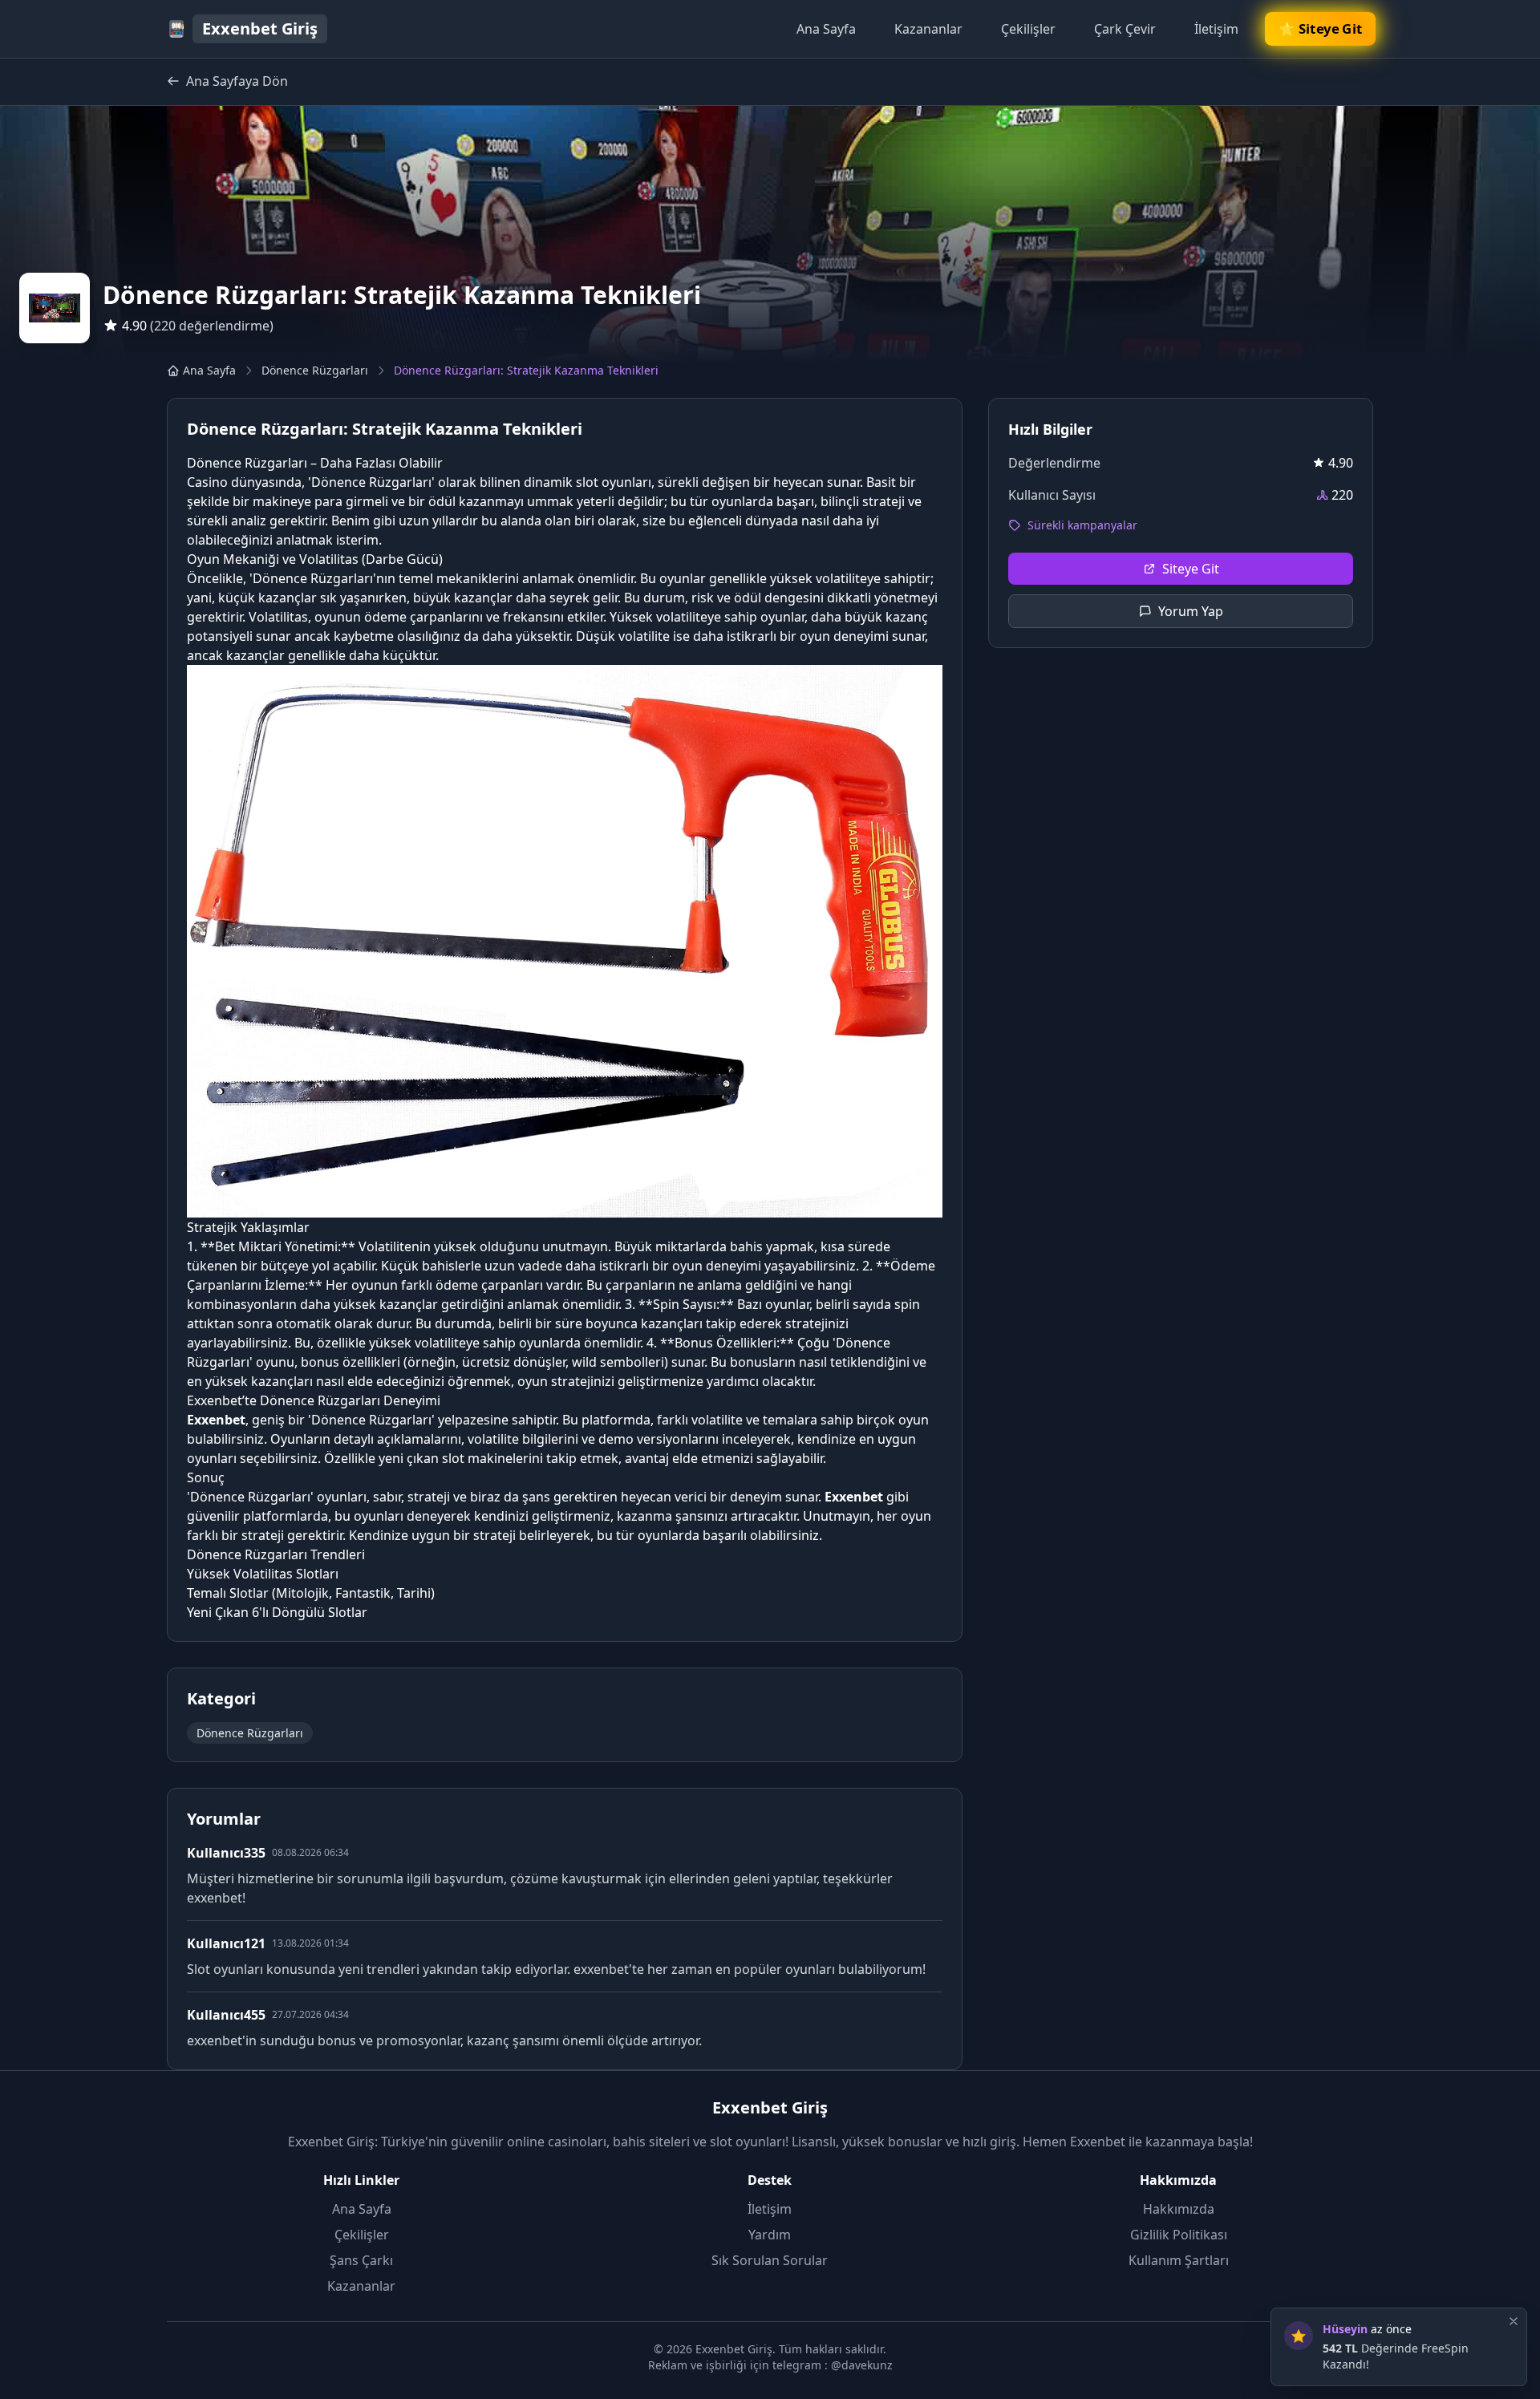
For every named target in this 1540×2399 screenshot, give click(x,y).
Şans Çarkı (361, 2260)
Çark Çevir (1125, 29)
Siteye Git (1191, 569)
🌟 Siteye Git (1321, 28)
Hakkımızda (1179, 2209)
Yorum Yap (1191, 611)
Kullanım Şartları (1179, 2260)
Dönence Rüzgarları (315, 370)
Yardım (770, 2235)
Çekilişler (1028, 29)
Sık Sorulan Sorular (770, 2260)
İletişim (1216, 29)
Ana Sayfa (826, 29)
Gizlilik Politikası (1179, 2235)
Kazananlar (928, 29)
